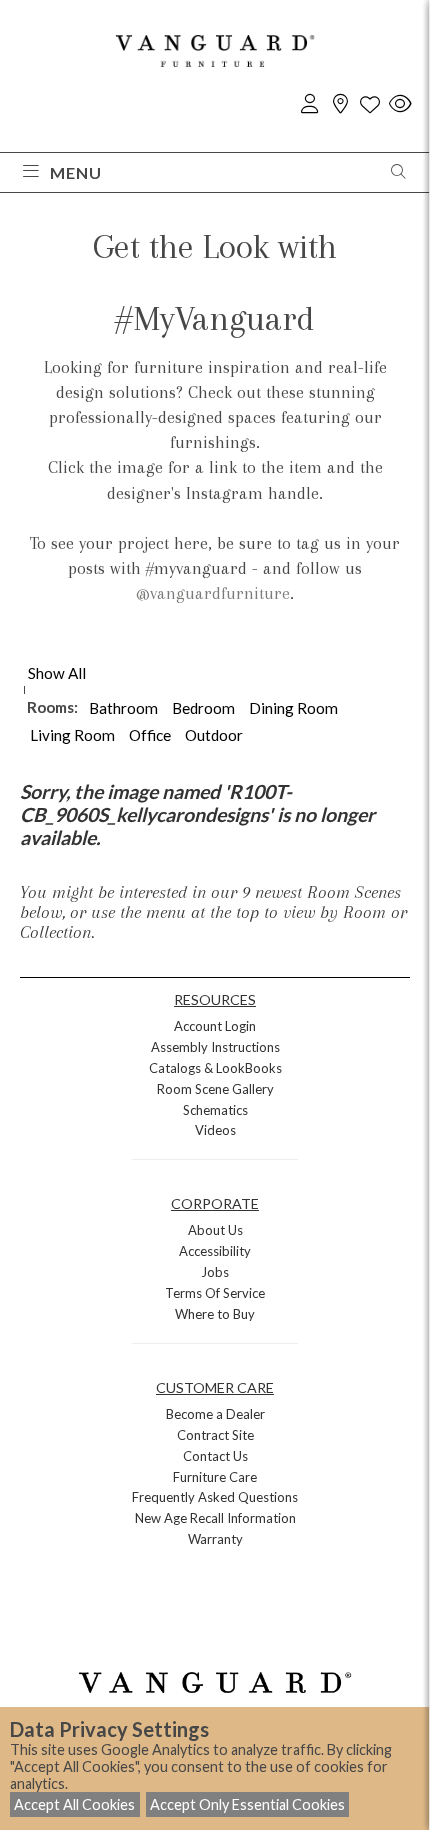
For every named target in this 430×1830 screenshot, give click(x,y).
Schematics (215, 1110)
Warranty (215, 1539)
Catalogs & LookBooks (215, 1068)
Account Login (215, 1026)
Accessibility (215, 1251)
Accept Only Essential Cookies (247, 1804)
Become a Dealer (215, 1414)
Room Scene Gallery (215, 1089)
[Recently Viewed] (400, 104)
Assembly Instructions (215, 1047)
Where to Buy (215, 1314)
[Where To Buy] (340, 104)
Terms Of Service (215, 1293)
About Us (215, 1230)
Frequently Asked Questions (215, 1497)
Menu (76, 172)
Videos (215, 1130)
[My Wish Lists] (370, 104)
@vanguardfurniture (213, 593)
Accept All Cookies (74, 1804)
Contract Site (215, 1435)
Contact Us (215, 1456)
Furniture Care (215, 1477)
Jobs (215, 1272)
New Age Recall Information (215, 1518)
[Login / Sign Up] (310, 104)
